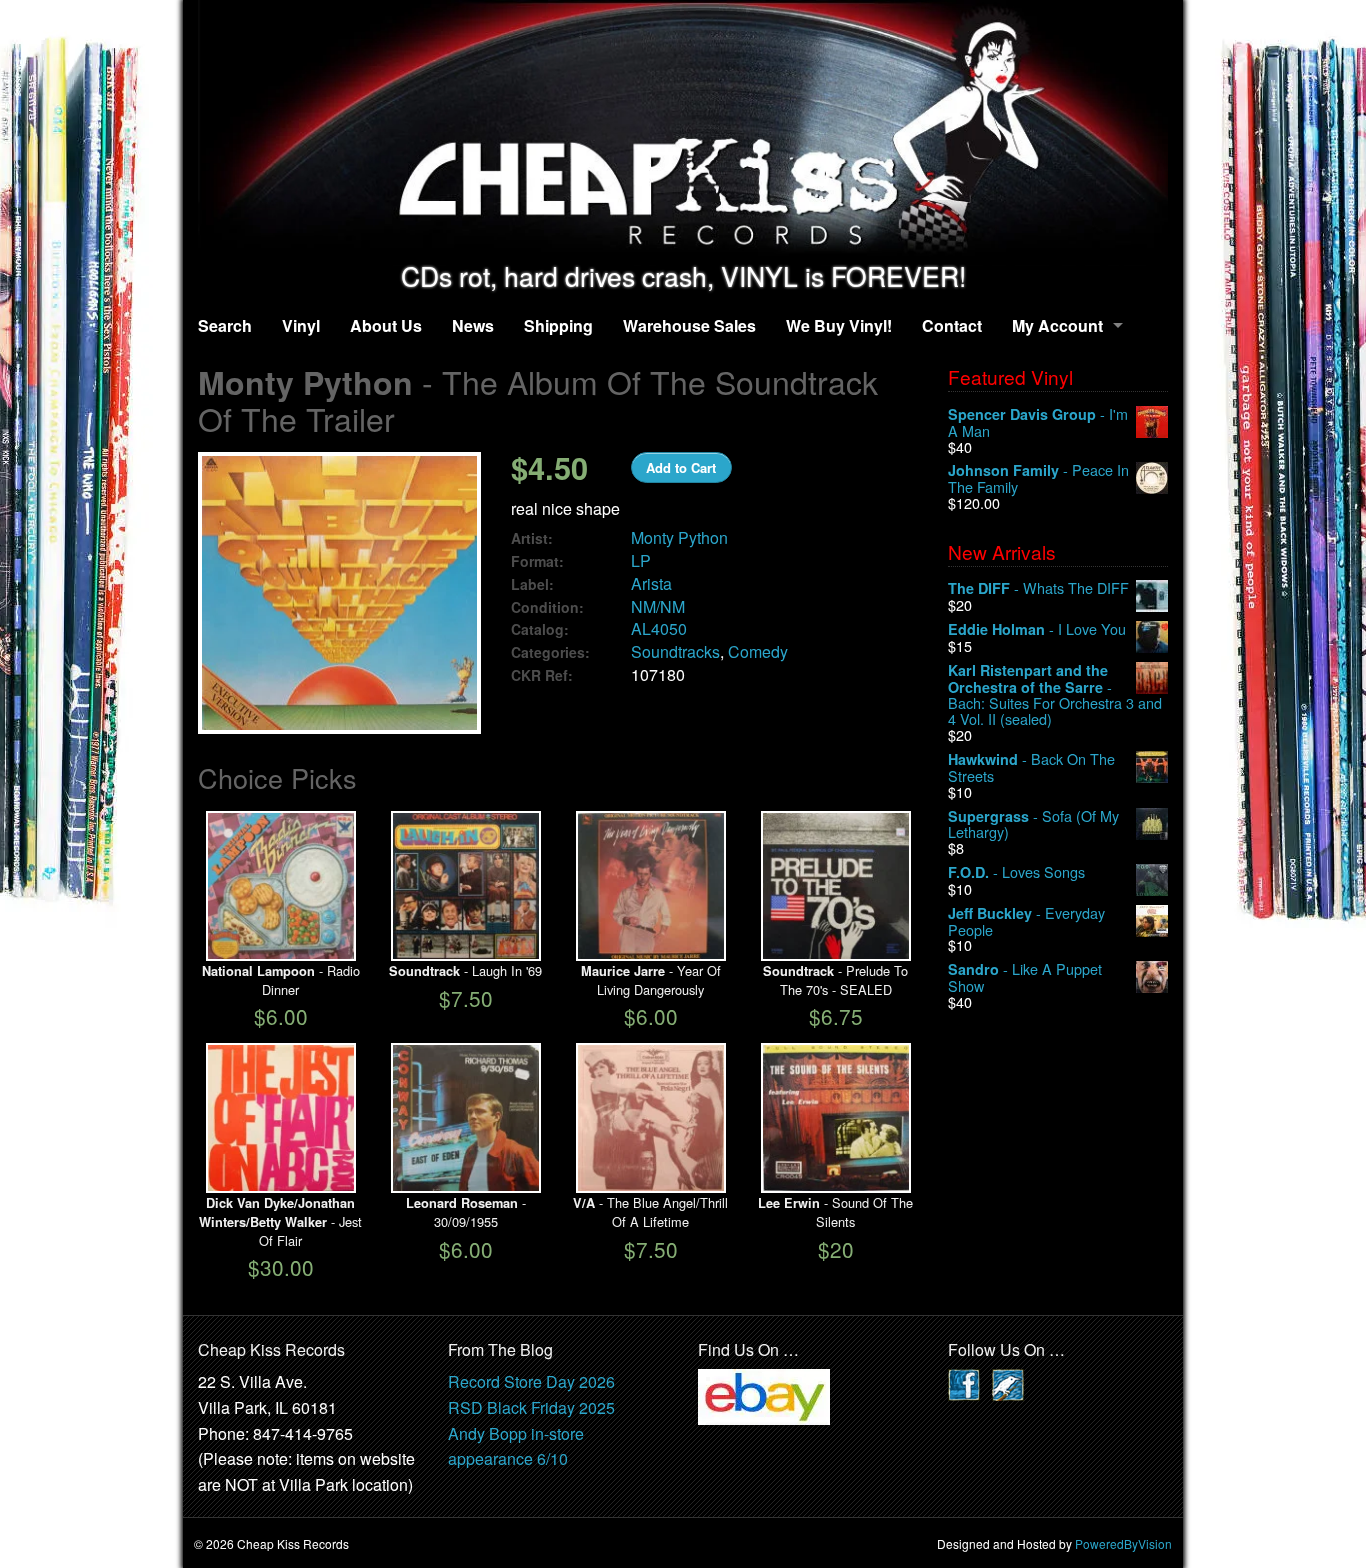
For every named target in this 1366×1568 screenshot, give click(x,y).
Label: (532, 584)
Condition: (547, 607)
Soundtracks (675, 651)
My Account (1057, 325)
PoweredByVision (1123, 1543)
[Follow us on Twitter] (1008, 1383)
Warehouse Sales (689, 325)
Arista (651, 583)
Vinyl (301, 325)
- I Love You (1037, 629)
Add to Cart (681, 467)
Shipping (558, 325)
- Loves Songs (1016, 872)
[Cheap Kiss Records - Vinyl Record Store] (683, 130)
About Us (386, 325)
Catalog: (540, 629)
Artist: (532, 538)
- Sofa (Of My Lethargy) (1033, 824)
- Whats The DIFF (1038, 588)
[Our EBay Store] (764, 1395)
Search (225, 325)
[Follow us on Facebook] (964, 1383)
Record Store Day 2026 (531, 1381)
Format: (537, 561)
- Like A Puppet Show (1025, 977)
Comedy (758, 651)
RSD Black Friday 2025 (531, 1407)
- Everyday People (1026, 921)
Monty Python (679, 537)
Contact (952, 325)
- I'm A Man (1038, 422)
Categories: (550, 652)
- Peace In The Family (1038, 478)
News (473, 325)
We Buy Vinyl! (839, 325)
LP (641, 560)
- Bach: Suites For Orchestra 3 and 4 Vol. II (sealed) (1055, 694)
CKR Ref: (542, 675)
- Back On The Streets (1031, 767)
